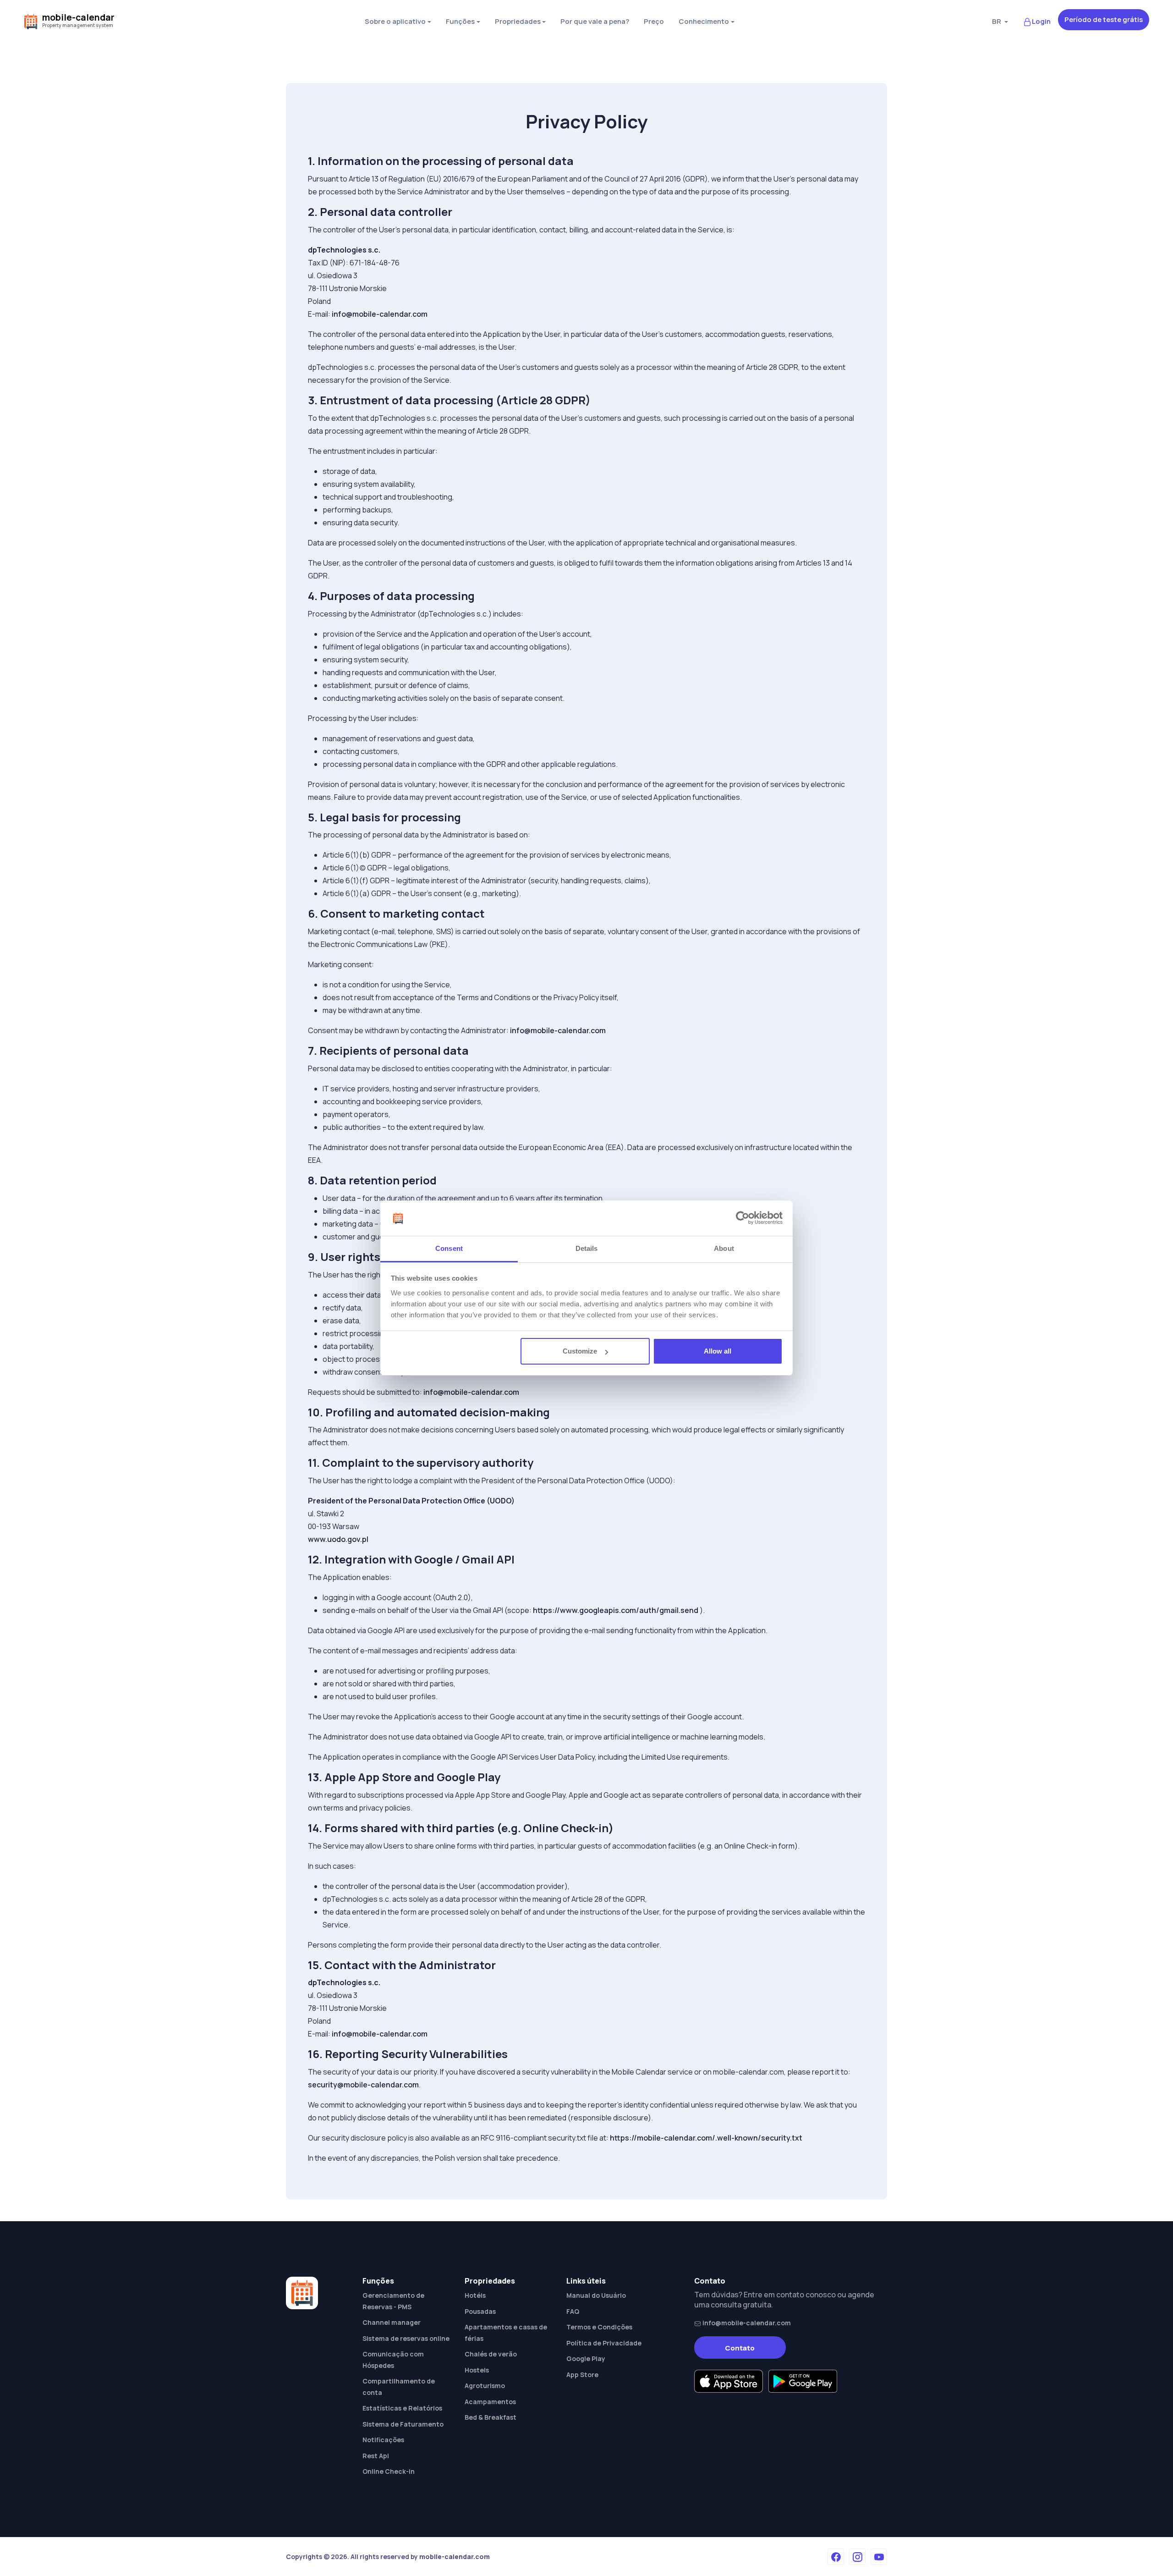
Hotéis (475, 2295)
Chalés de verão (491, 2354)
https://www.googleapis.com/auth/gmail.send (616, 1610)
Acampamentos (490, 2402)
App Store (582, 2375)
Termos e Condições (599, 2327)
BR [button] (997, 21)
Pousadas (480, 2311)
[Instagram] (857, 2557)
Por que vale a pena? (595, 21)
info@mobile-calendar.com (380, 314)
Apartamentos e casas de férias (506, 2333)
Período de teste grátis (1104, 19)
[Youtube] (879, 2557)
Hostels (477, 2370)
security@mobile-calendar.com (363, 2085)
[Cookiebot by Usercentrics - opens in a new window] (743, 1218)
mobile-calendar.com (455, 2557)
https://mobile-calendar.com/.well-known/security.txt (706, 2138)
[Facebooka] (836, 2557)
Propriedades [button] (518, 21)
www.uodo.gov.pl (338, 1539)
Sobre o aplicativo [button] (395, 21)
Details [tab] (587, 1248)
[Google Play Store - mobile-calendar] (803, 2381)
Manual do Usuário (596, 2295)
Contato (740, 2348)
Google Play (586, 2359)
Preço (654, 21)
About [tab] (724, 1248)
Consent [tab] (449, 1248)
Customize (580, 1351)
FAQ (573, 2311)
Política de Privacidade (604, 2343)
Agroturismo (485, 2386)
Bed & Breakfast (491, 2417)
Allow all (718, 1351)
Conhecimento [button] (704, 21)
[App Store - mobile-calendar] (729, 2381)
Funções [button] (460, 21)
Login (1041, 21)
